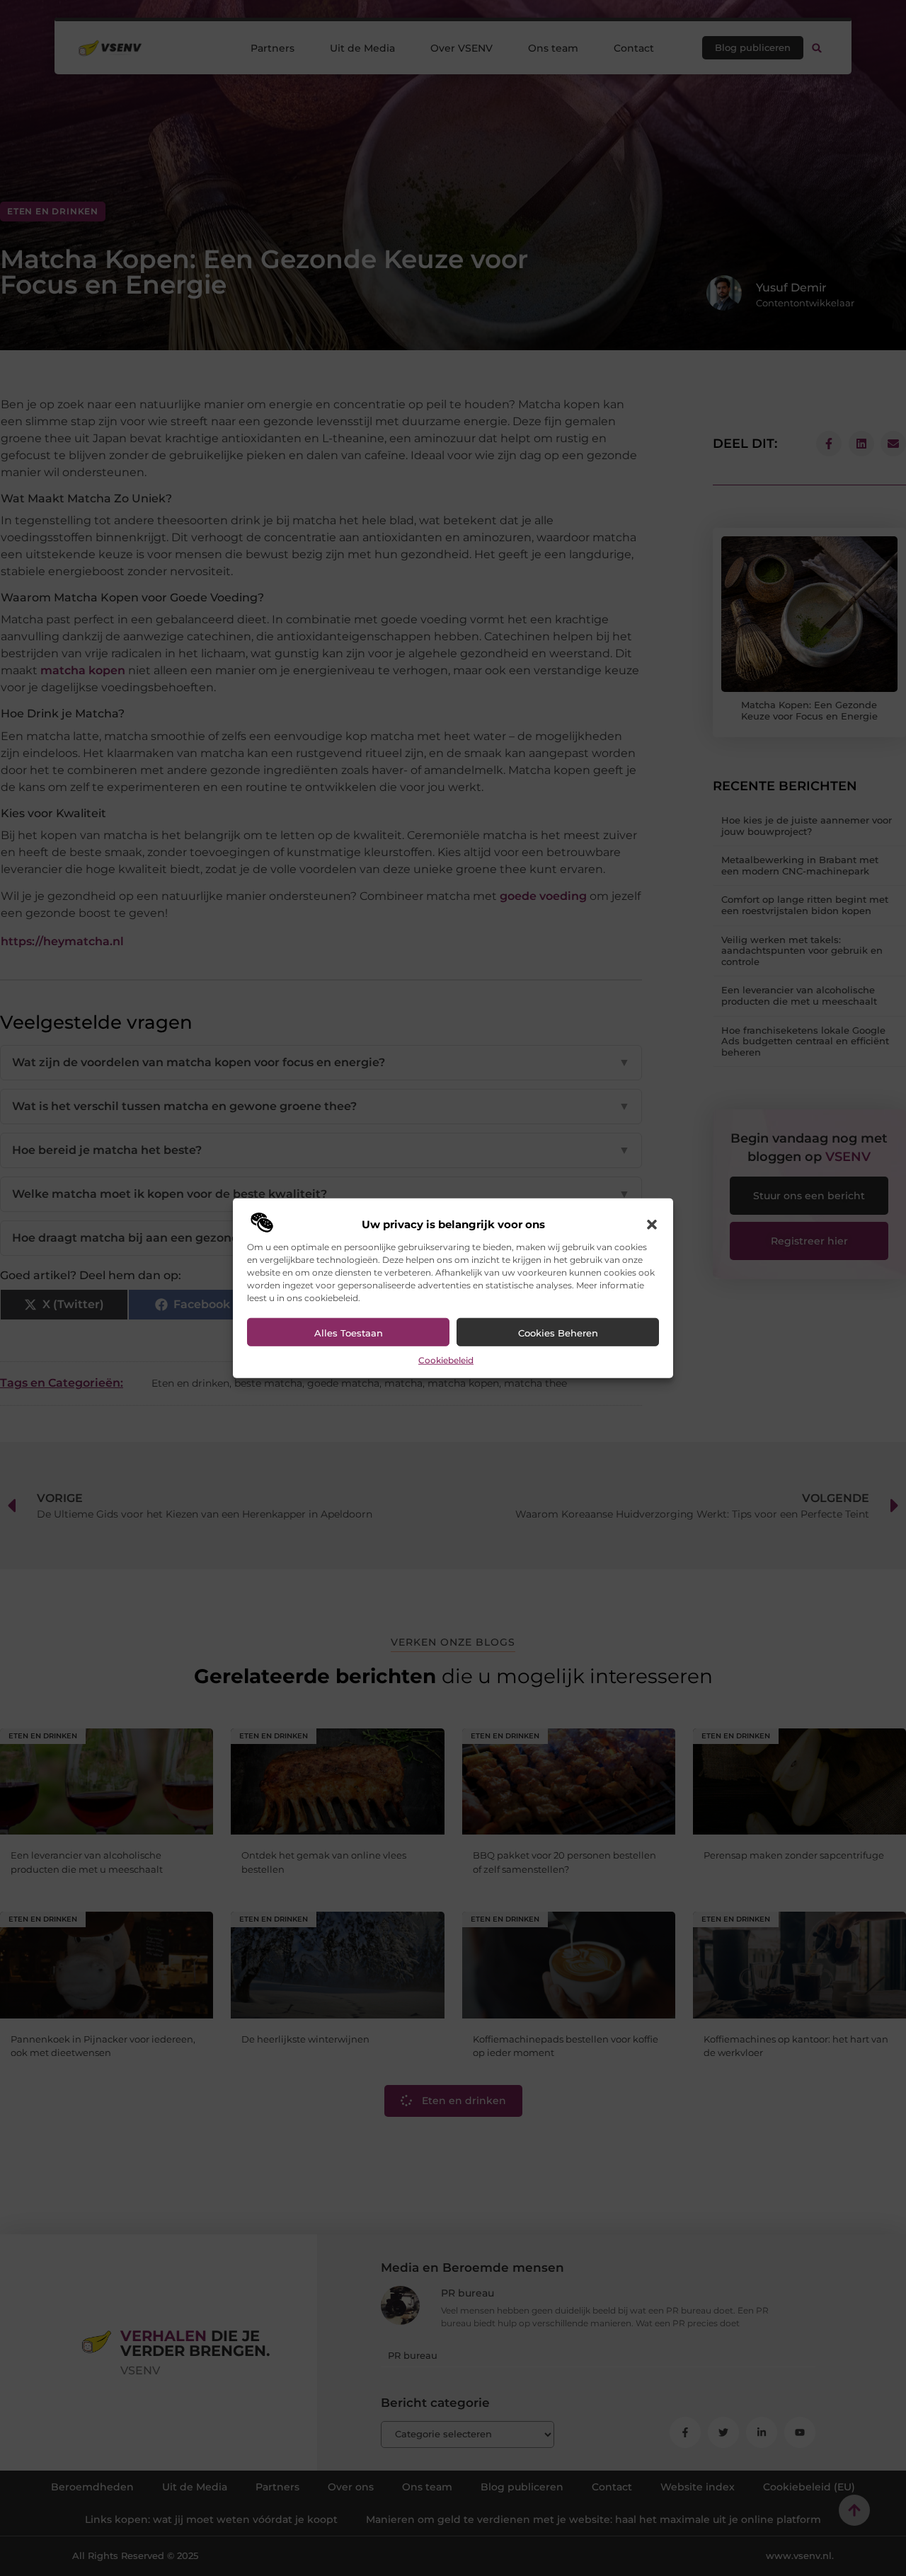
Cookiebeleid (446, 1360)
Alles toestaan (349, 1333)
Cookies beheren (558, 1333)
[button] (652, 1225)
